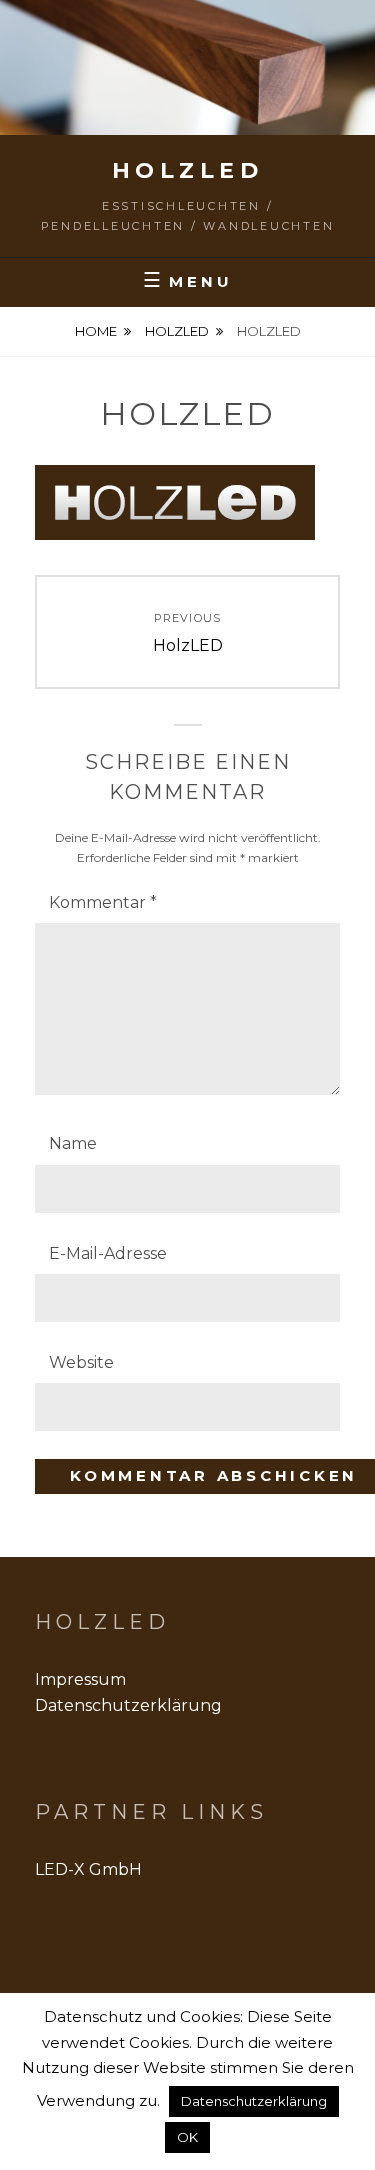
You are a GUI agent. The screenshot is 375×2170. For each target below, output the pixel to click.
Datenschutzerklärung (128, 1705)
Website (81, 1362)
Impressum (80, 1679)
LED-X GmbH (88, 1869)
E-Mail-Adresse (108, 1253)
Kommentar (103, 902)
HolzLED (188, 170)
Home (96, 331)
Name (73, 1143)
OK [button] (187, 2137)
